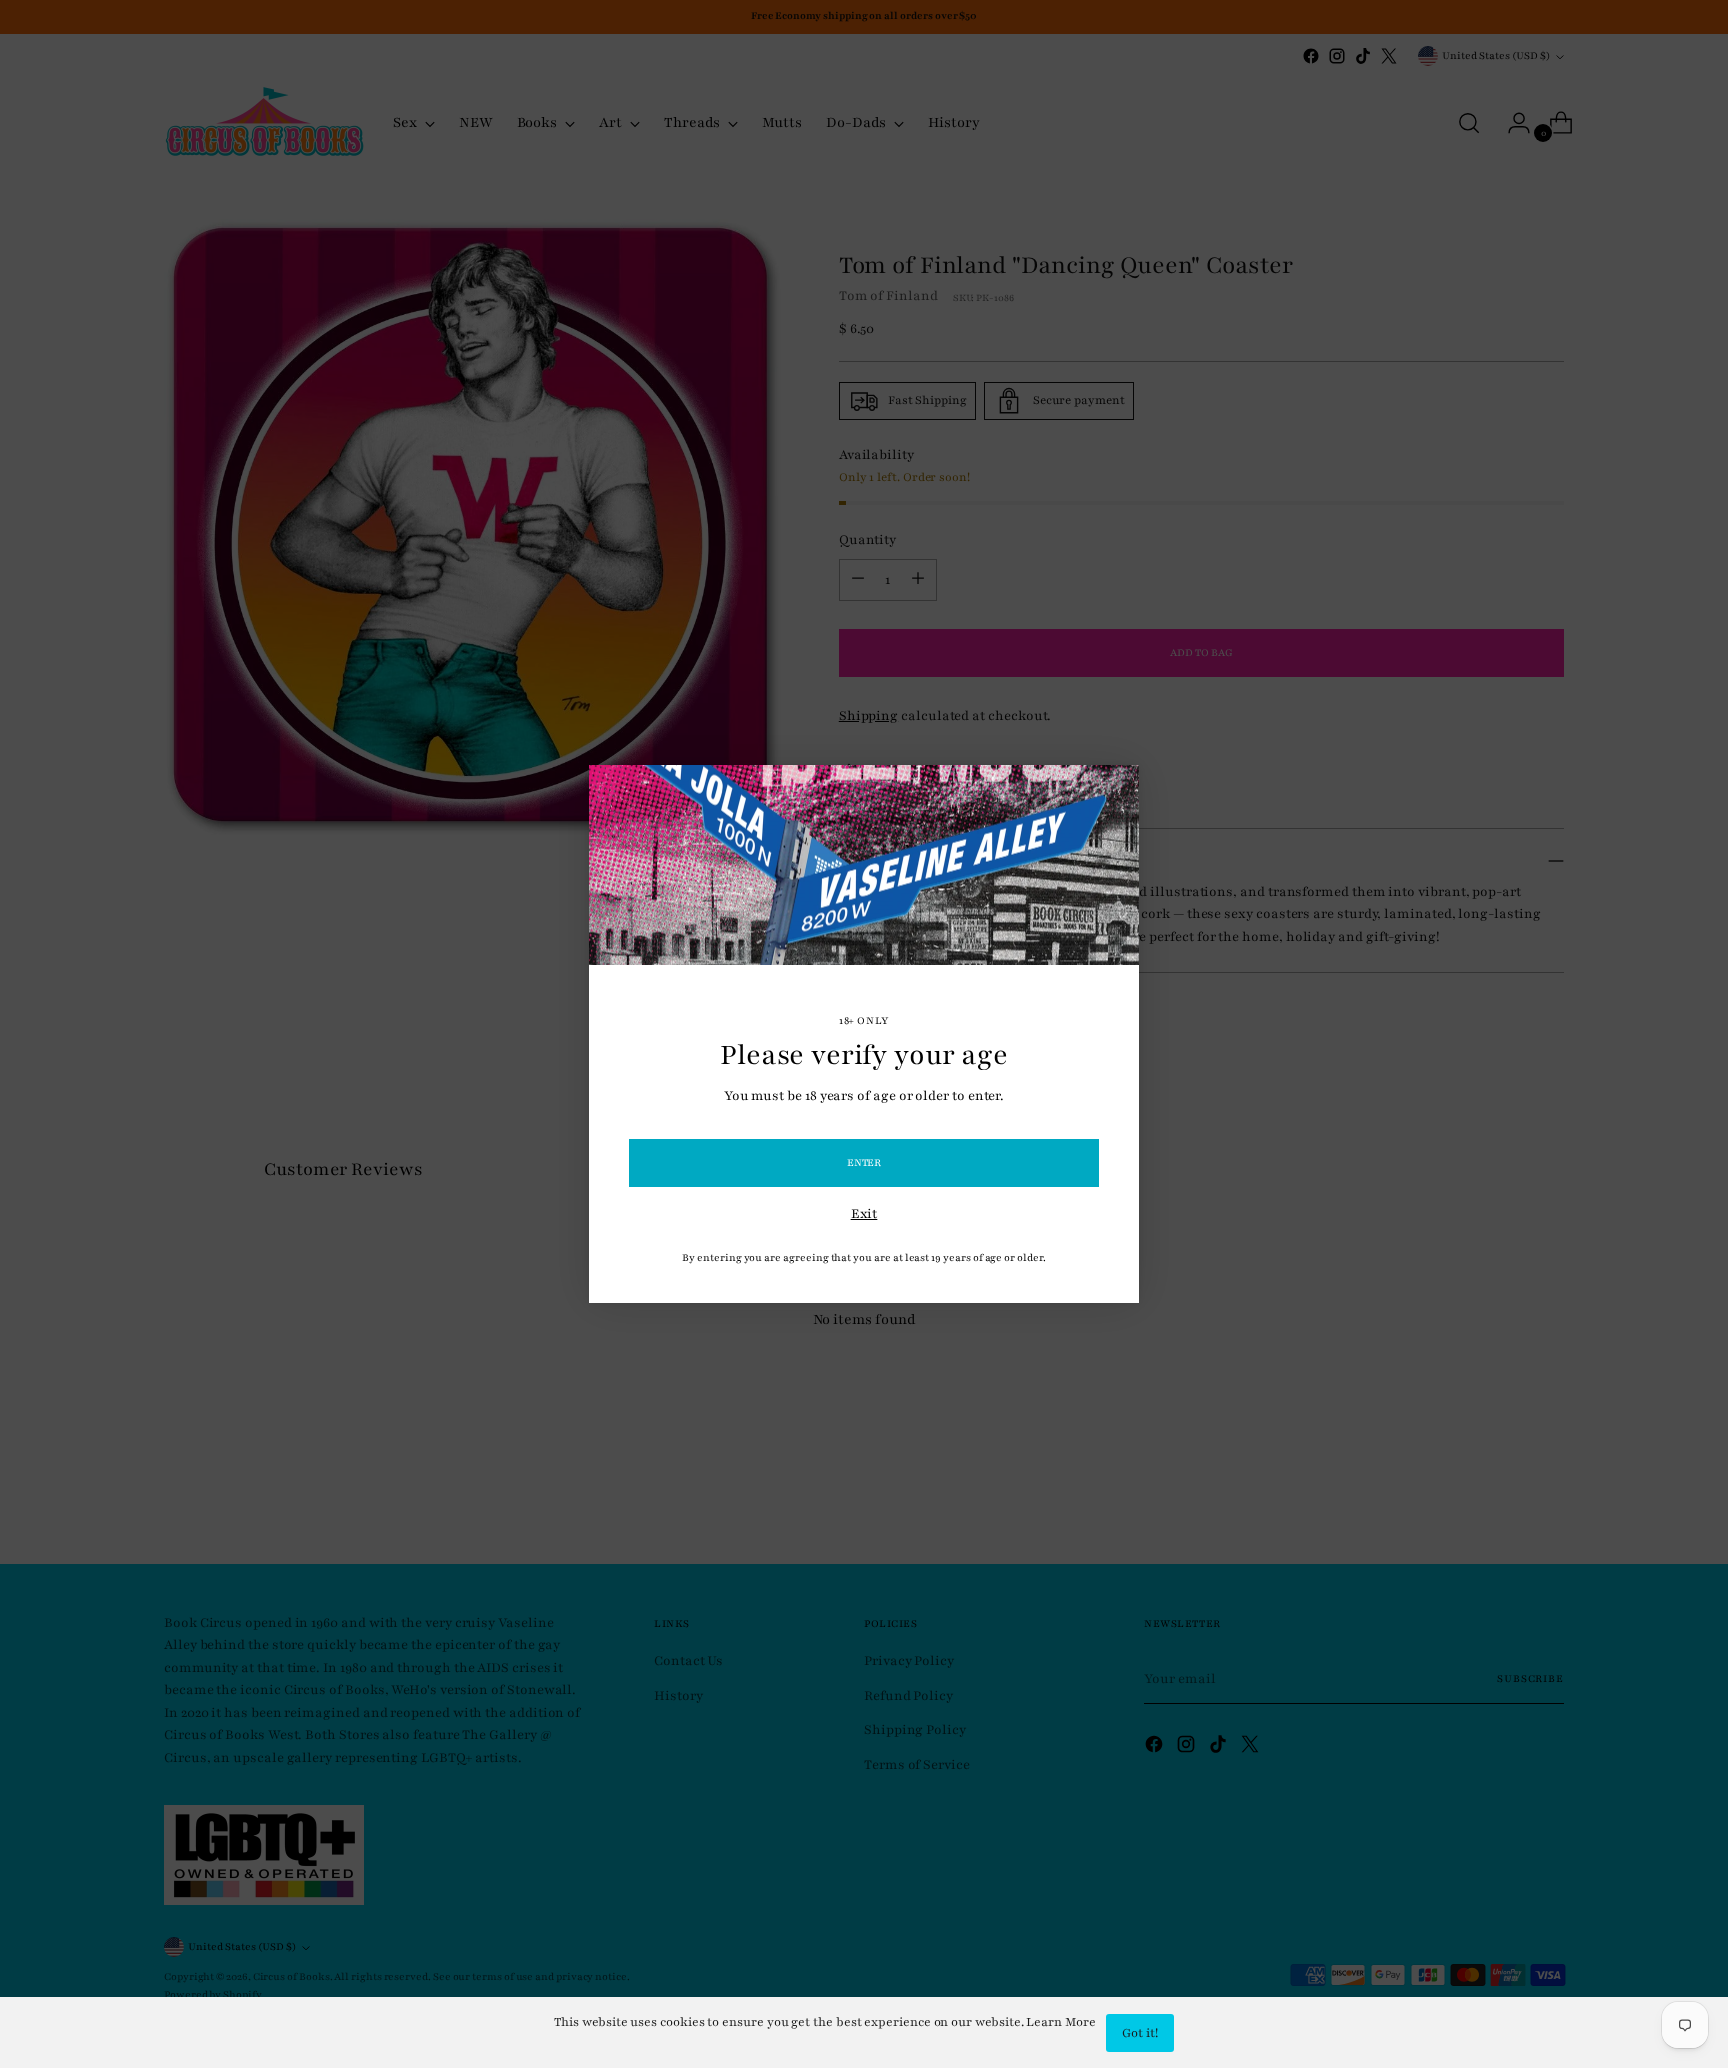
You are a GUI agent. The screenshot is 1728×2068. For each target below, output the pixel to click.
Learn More (1060, 2022)
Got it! (1140, 2033)
